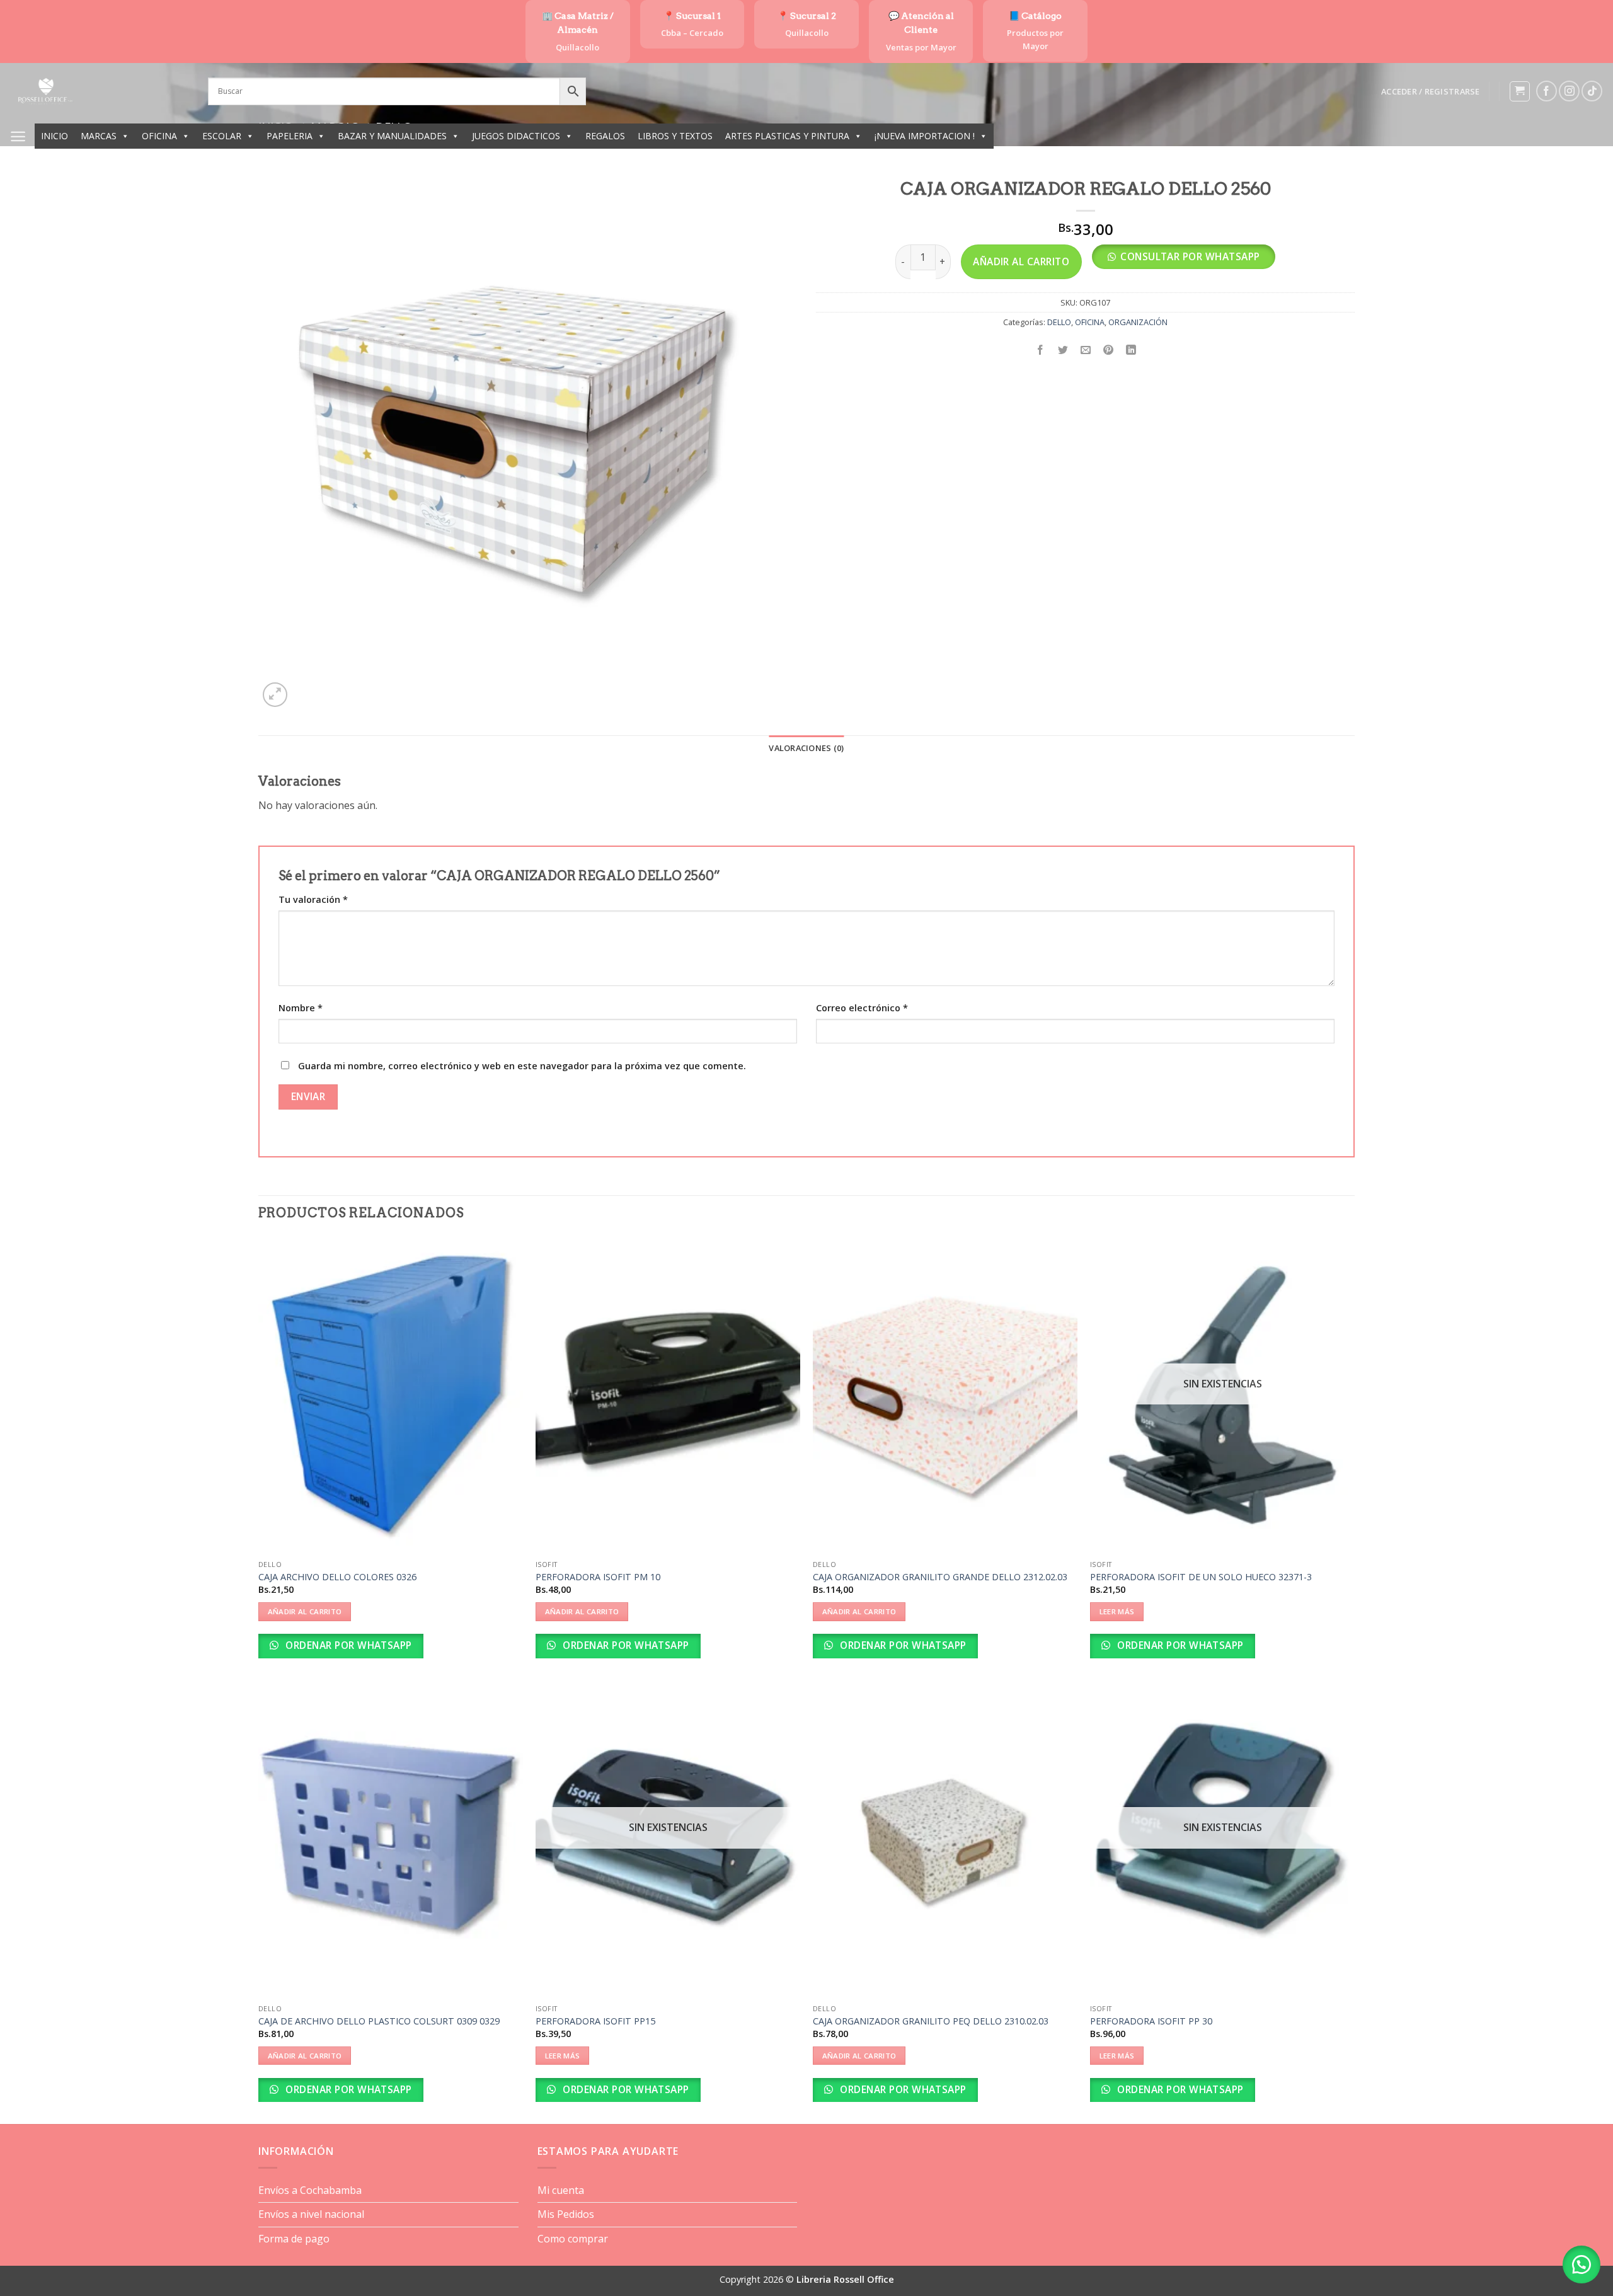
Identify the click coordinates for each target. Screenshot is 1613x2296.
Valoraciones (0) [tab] (806, 748)
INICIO (55, 136)
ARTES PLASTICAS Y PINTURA (787, 136)
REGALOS (605, 136)
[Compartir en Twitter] (1063, 350)
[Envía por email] (1086, 350)
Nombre (301, 1008)
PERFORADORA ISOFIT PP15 (595, 2021)
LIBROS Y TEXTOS (675, 136)
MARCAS (99, 136)
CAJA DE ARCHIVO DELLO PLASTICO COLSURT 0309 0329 (379, 2021)
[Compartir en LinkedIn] (1131, 350)
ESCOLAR (222, 136)
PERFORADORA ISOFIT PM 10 (598, 1577)
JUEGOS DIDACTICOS (516, 136)
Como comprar (573, 2239)
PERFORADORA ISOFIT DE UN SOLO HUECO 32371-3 (1201, 1577)
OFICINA (159, 136)
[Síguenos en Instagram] (1569, 91)
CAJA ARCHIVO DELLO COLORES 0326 (337, 1577)
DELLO (1059, 322)
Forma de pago (294, 2239)
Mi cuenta (561, 2190)
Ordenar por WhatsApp (347, 1645)
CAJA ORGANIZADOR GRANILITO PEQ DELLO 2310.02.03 (931, 2021)
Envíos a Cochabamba (310, 2190)
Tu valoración (313, 899)
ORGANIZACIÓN (1138, 322)
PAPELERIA (290, 136)
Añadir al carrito (1021, 261)
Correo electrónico (862, 1008)
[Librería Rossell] (99, 91)
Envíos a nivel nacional (311, 2214)
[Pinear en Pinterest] (1109, 350)
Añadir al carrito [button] (305, 1611)
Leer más (1117, 1611)
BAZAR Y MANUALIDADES (392, 136)
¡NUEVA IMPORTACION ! (925, 136)
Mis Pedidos (566, 2214)
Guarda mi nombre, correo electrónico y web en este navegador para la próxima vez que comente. (522, 1066)
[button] (1430, 91)
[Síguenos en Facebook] (1547, 91)
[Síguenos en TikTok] (1592, 91)
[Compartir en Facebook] (1041, 350)
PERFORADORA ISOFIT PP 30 (1151, 2021)
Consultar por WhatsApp (1190, 256)
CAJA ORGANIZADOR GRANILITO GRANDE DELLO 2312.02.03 (940, 1577)
